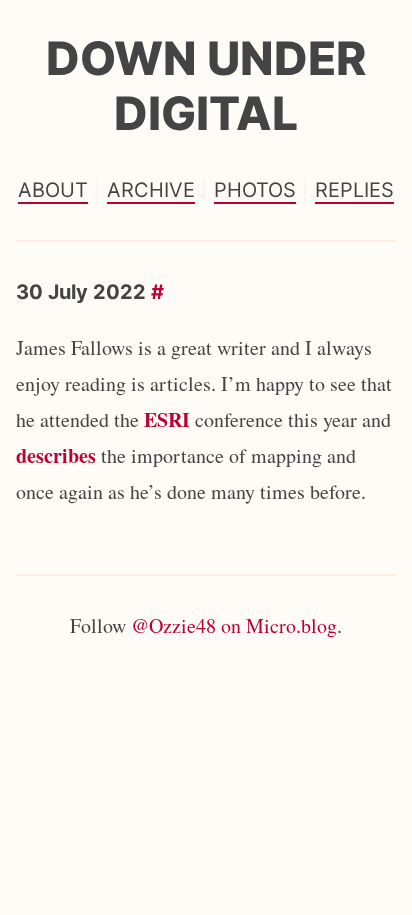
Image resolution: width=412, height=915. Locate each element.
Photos (255, 190)
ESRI (167, 419)
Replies (354, 190)
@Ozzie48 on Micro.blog (234, 625)
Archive (151, 190)
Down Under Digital (206, 85)
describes (56, 455)
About (53, 190)
